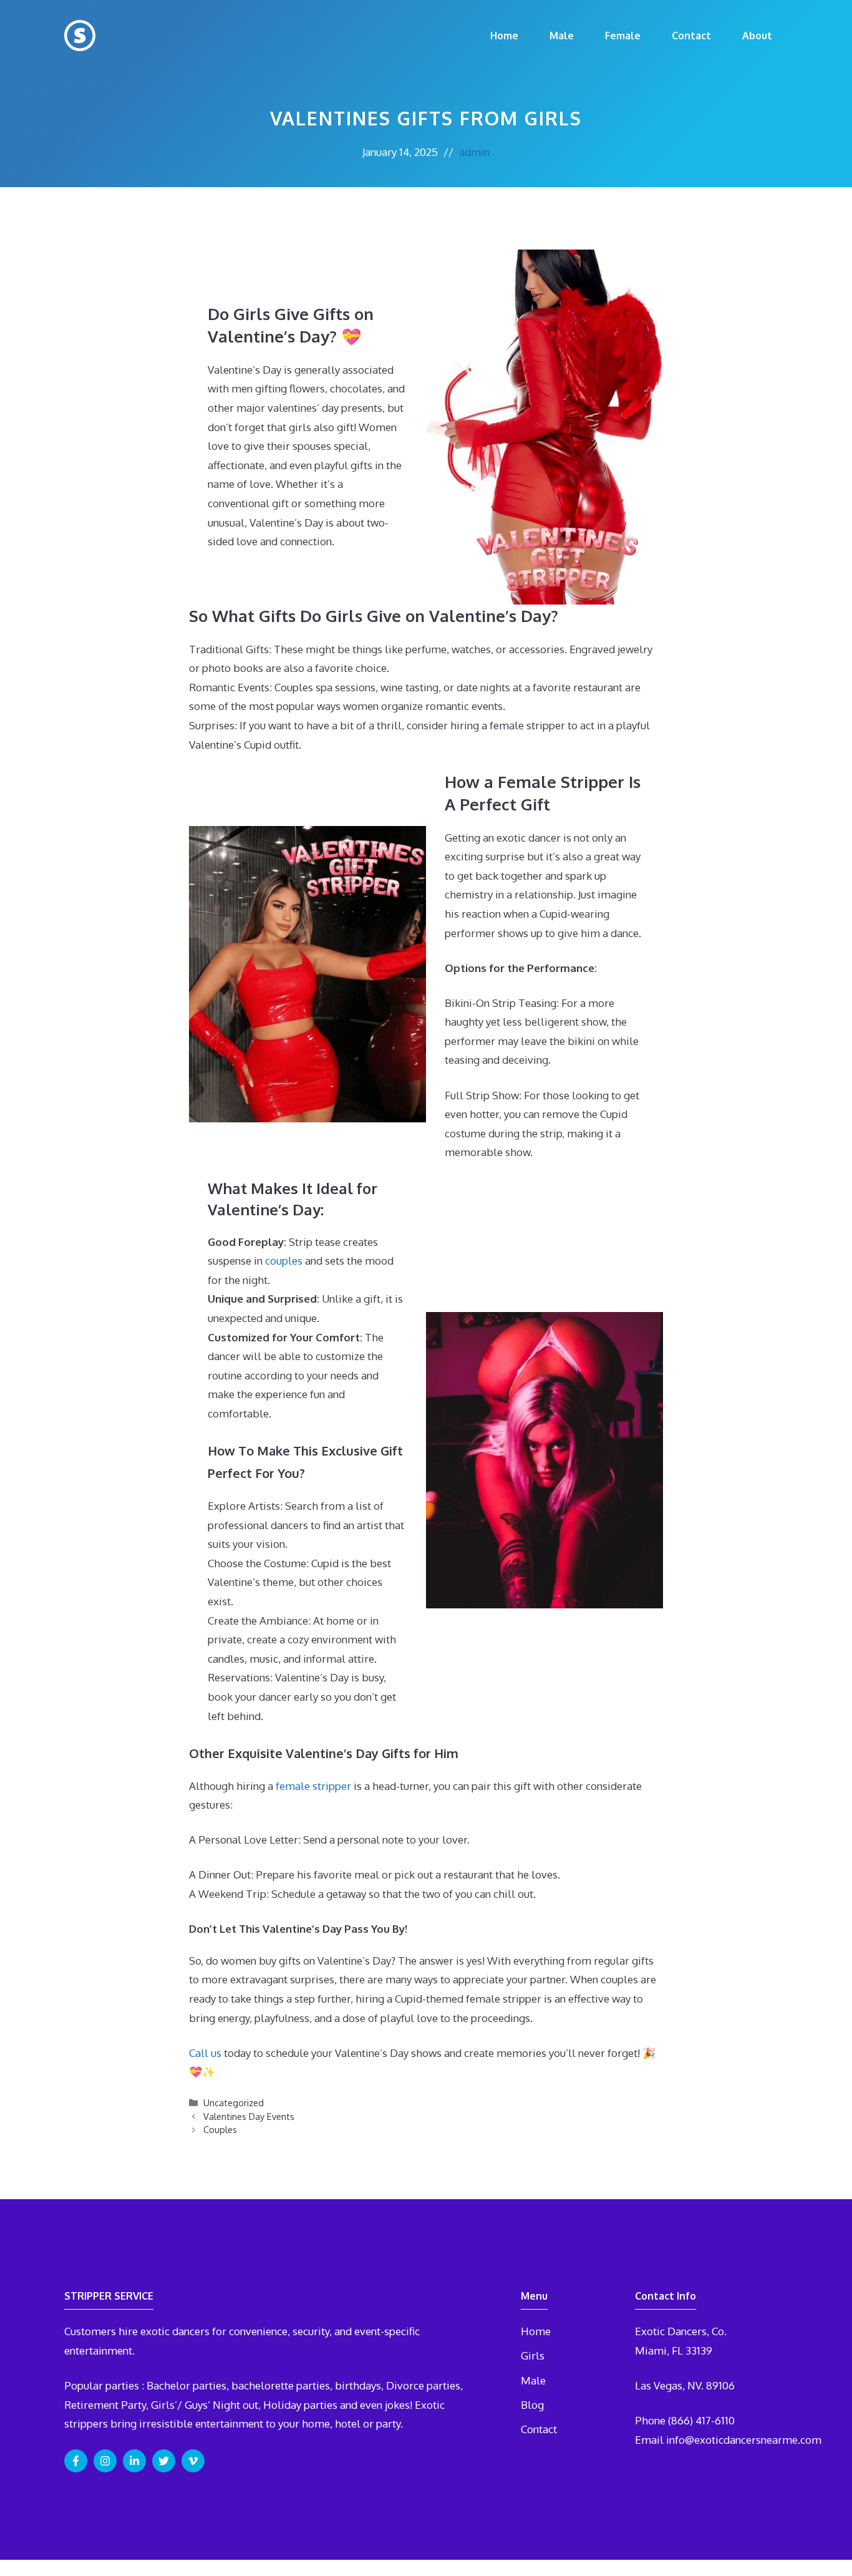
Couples (220, 2129)
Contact (691, 36)
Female (623, 36)
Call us (205, 2053)
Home (504, 36)
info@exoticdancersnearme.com (744, 2440)
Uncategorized (234, 2102)
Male (562, 36)
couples (284, 1261)
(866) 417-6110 (701, 2420)
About (757, 36)
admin (474, 152)
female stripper (313, 1786)
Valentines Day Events (249, 2116)
